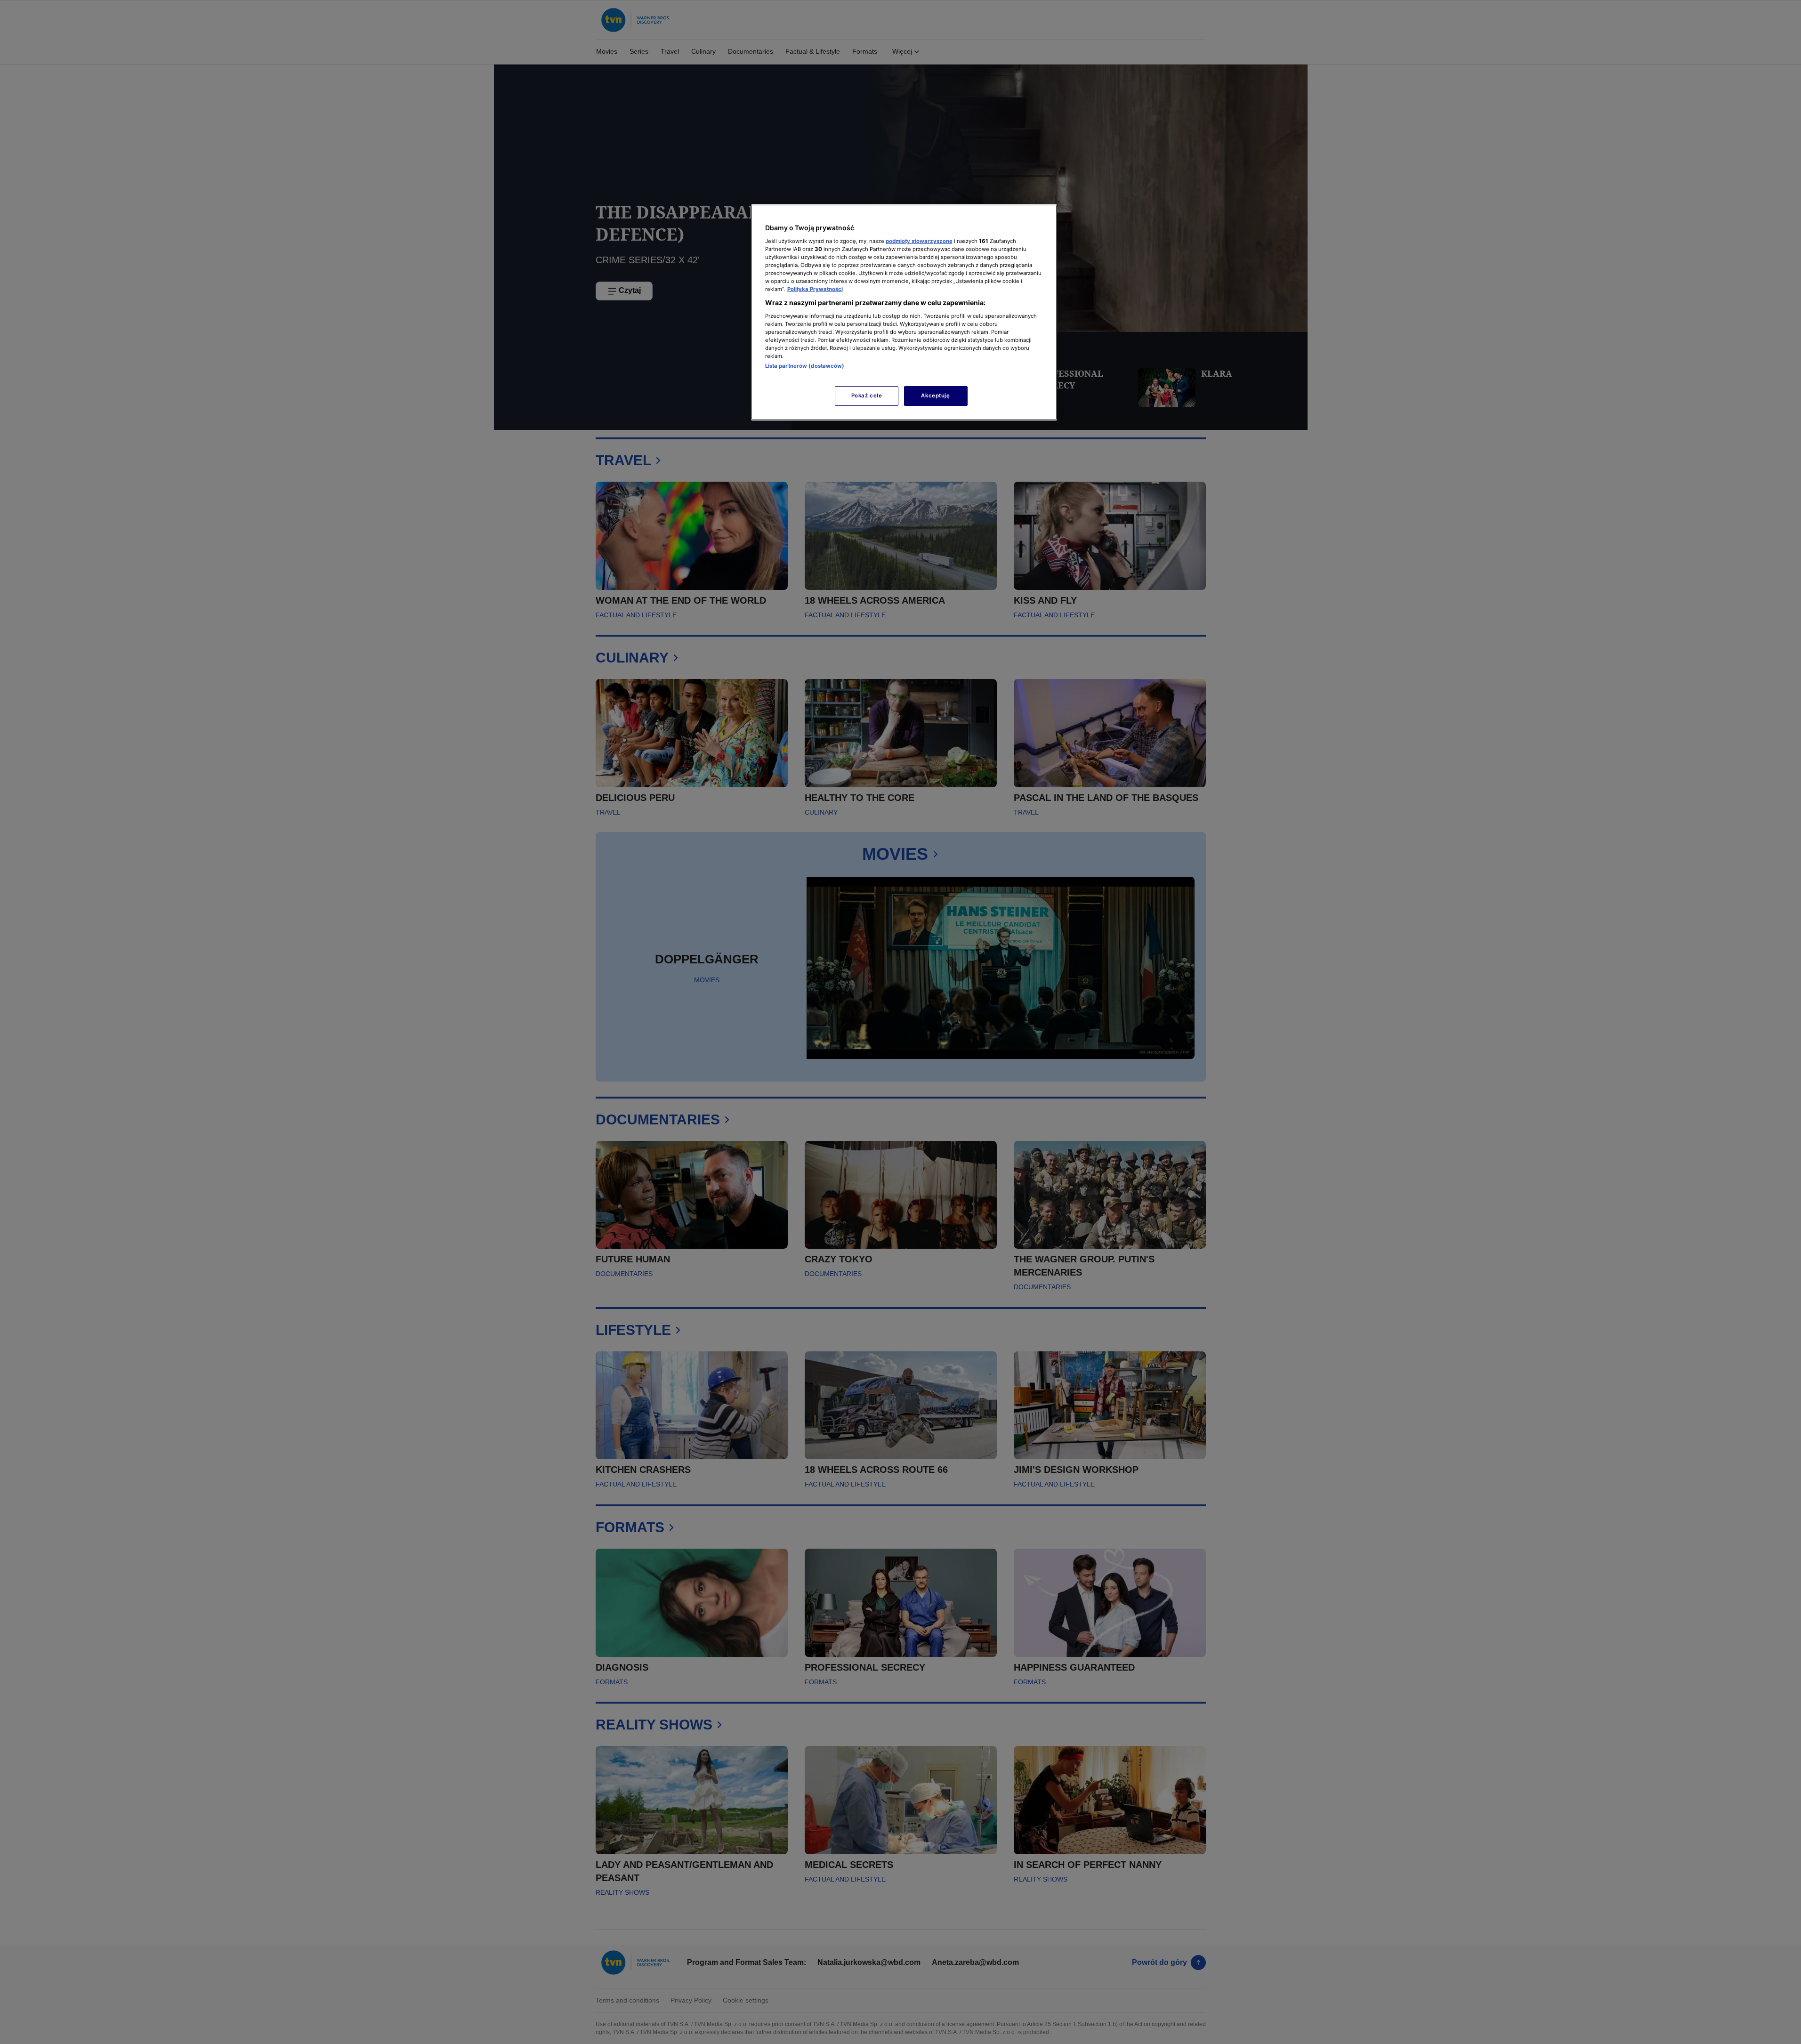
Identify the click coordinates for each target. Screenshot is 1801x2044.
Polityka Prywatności (815, 289)
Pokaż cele (867, 396)
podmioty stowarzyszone (919, 241)
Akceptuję (935, 396)
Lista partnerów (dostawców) (805, 366)
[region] (904, 312)
